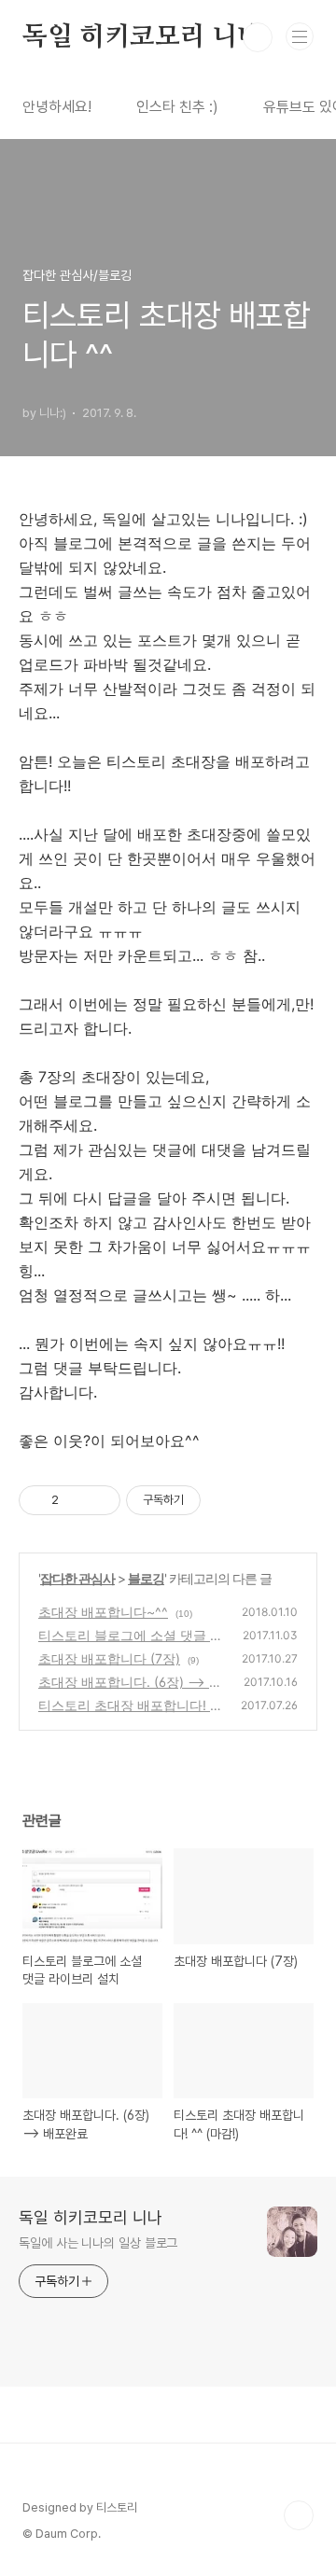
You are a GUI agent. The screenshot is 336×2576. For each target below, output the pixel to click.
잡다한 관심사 (77, 1578)
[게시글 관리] (99, 1500)
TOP (299, 2515)
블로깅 (146, 1578)
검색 (258, 37)
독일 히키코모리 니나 (142, 37)
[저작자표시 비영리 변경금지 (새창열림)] (226, 1500)
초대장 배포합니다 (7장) (109, 1658)
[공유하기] (76, 1500)
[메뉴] (300, 36)
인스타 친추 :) (177, 107)
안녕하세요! (57, 107)
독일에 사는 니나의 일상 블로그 (98, 2243)
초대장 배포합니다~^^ (103, 1612)
